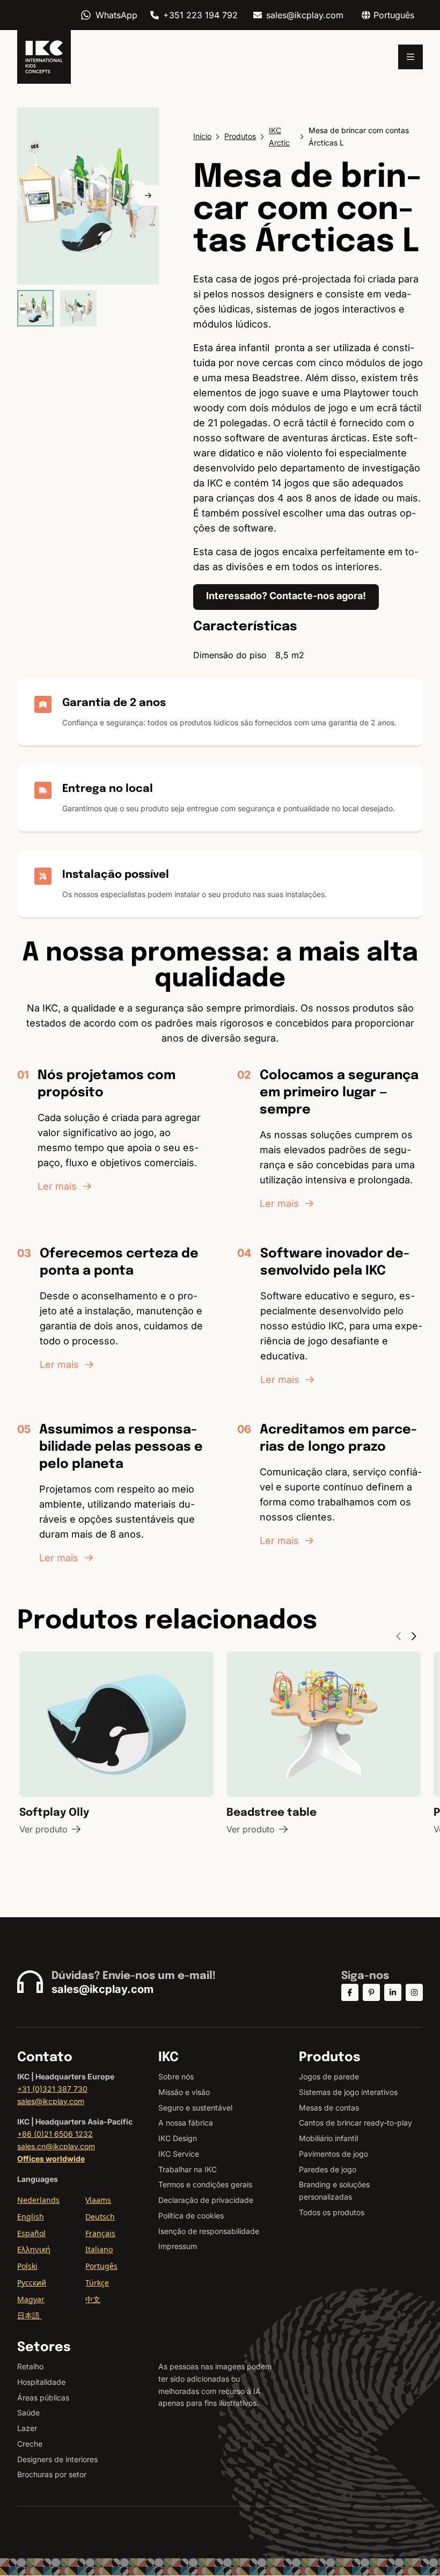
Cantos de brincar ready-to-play (355, 2123)
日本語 (30, 2315)
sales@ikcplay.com (305, 15)
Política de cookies (191, 2215)
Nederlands (38, 2200)
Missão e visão (184, 2092)
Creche (30, 2444)
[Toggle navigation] (410, 57)
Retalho (30, 2366)
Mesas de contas (329, 2108)
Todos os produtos (332, 2212)
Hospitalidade (41, 2382)
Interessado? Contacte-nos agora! (286, 596)
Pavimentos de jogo (333, 2154)
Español (31, 2233)
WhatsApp (116, 15)
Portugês (101, 2266)
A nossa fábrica (186, 2123)
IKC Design (178, 2138)
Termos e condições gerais (205, 2184)
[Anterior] (28, 196)
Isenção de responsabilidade (209, 2231)
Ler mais (57, 1186)
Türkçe (97, 2283)
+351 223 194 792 (200, 15)
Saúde (28, 2413)
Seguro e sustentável (195, 2108)
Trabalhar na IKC (188, 2169)
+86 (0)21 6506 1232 (55, 2134)
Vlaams (98, 2200)
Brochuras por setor (52, 2474)
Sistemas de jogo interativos (348, 2092)
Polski (27, 2266)
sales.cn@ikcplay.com (56, 2146)
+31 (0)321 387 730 (52, 2089)
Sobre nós (176, 2076)
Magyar (31, 2299)
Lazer (27, 2428)
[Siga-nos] (350, 1992)
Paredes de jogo (328, 2169)
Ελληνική (34, 2249)
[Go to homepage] (44, 57)
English (31, 2217)
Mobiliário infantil (328, 2138)
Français (100, 2233)
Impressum (178, 2246)
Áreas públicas (43, 2397)
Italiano (99, 2249)
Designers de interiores (57, 2459)
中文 (93, 2299)
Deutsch (100, 2217)
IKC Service (179, 2154)
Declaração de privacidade (206, 2200)
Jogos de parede (329, 2076)
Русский (32, 2283)
